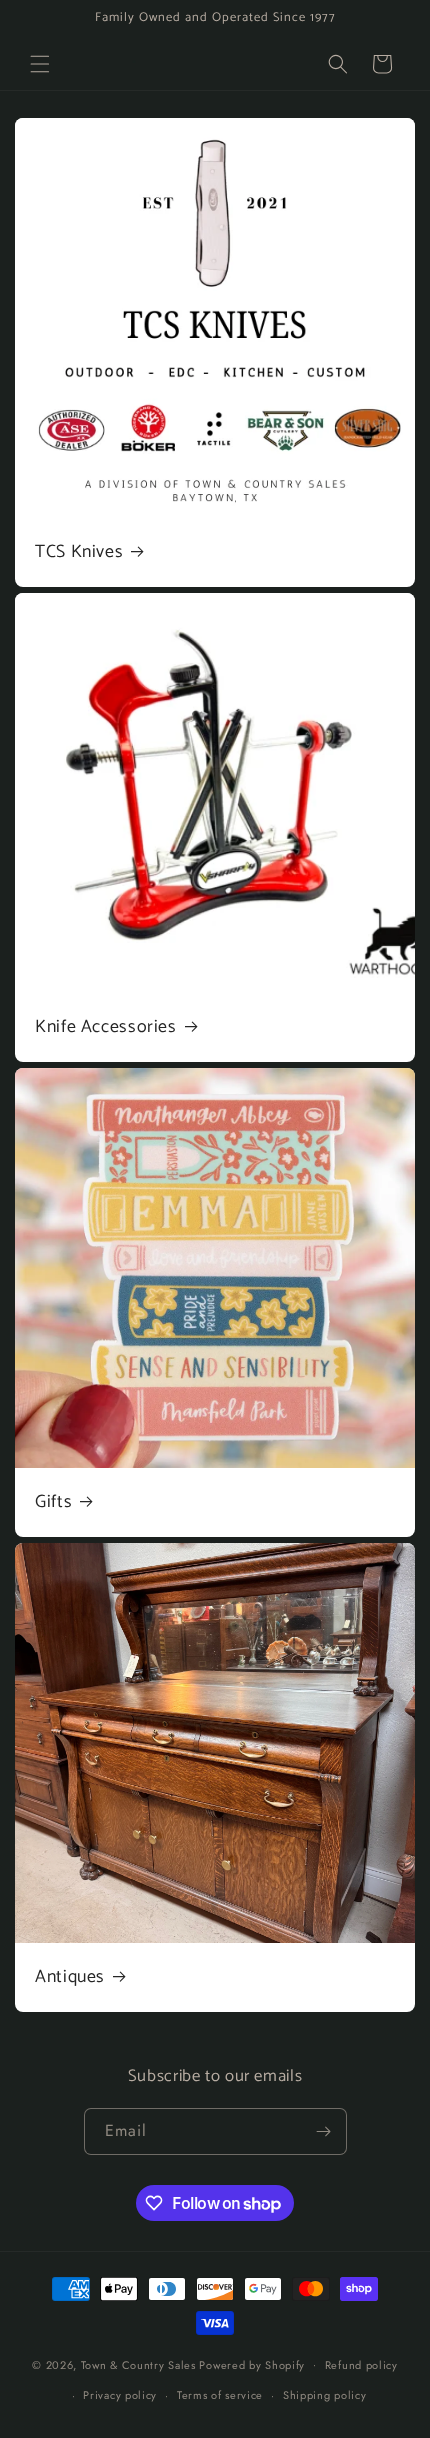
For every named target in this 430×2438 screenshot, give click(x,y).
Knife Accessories (106, 1027)
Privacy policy (120, 2395)
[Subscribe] (324, 2131)
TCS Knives (79, 552)
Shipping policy (325, 2395)
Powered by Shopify (252, 2364)
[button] (40, 64)
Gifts (53, 1502)
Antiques (70, 1977)
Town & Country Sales (138, 2364)
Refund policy (361, 2365)
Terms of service (220, 2395)
